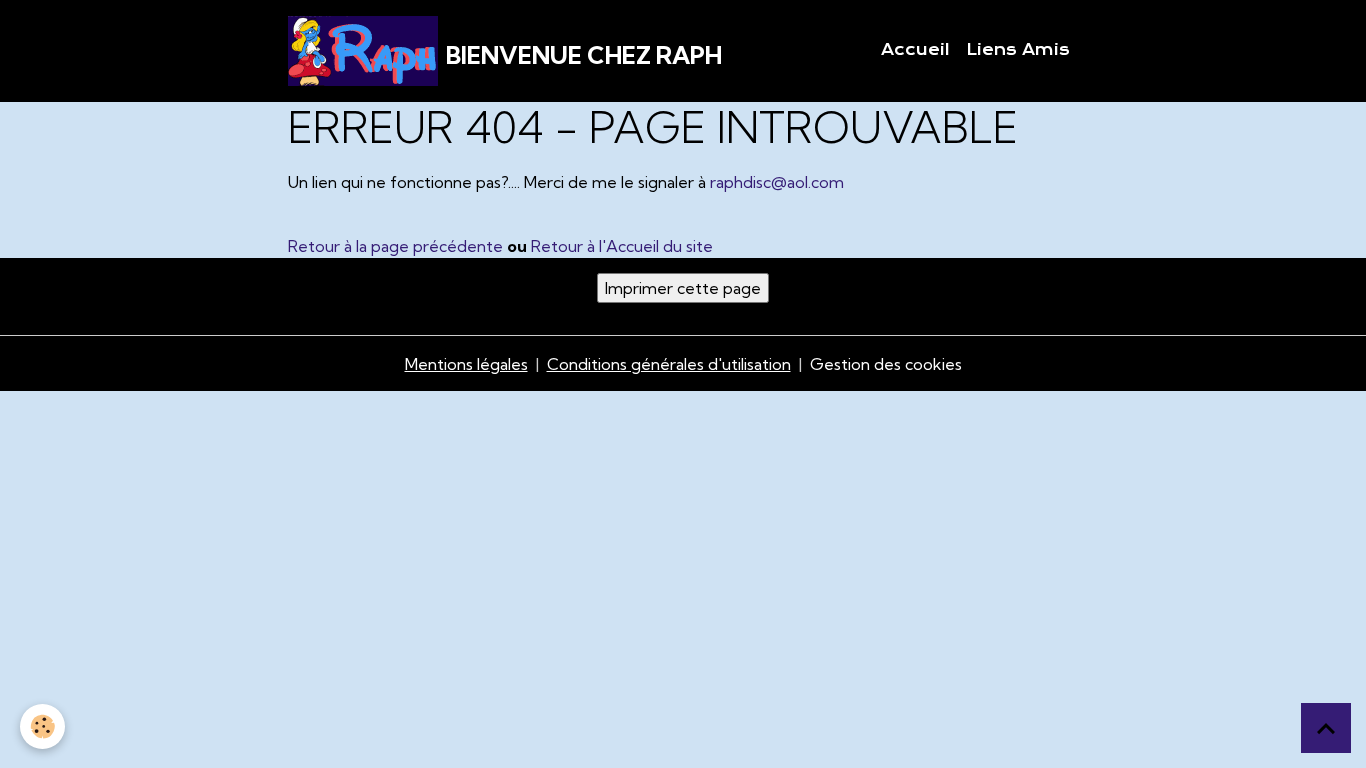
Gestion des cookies (886, 364)
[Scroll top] (1326, 728)
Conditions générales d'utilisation (669, 364)
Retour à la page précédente (395, 246)
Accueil (915, 50)
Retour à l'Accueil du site (622, 246)
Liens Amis (1018, 50)
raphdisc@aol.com (777, 182)
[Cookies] (42, 726)
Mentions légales (466, 364)
